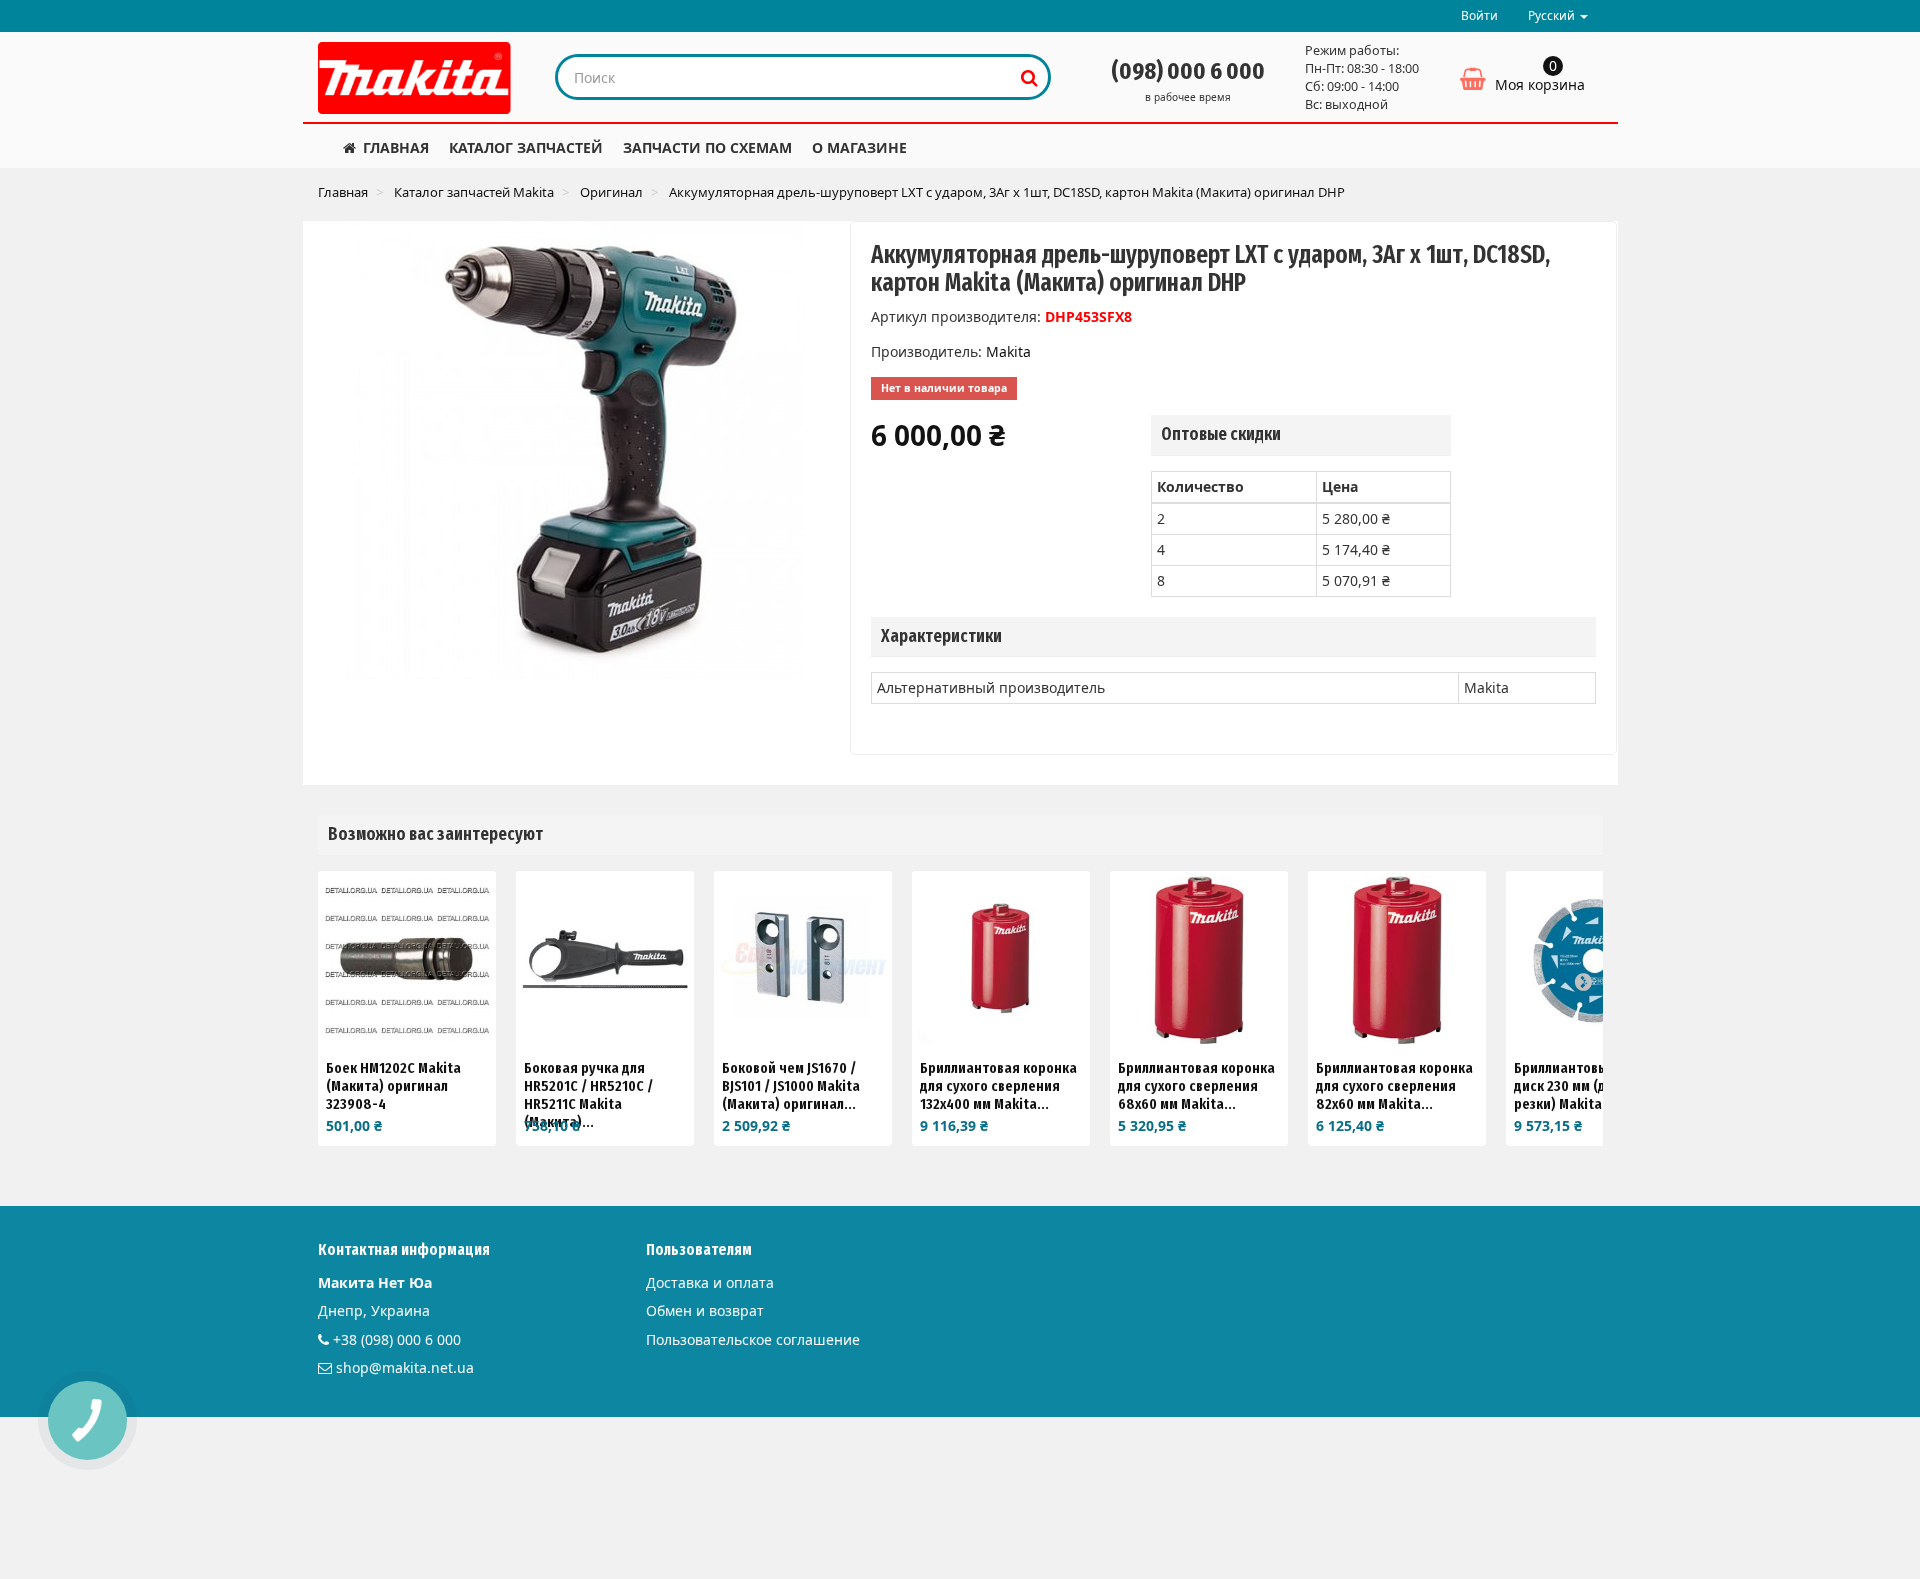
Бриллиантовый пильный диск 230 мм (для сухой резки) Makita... (1595, 1086)
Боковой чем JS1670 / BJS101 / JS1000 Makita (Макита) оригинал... (791, 1086)
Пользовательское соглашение (753, 1339)
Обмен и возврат (705, 1310)
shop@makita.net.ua (405, 1367)
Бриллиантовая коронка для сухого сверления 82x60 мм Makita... (1394, 1086)
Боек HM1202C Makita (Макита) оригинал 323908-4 (393, 1086)
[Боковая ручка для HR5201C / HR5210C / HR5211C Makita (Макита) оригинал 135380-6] (605, 960)
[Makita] (415, 78)
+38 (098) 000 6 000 (397, 1339)
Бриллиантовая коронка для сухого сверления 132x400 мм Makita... (998, 1086)
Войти (1479, 15)
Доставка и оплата (710, 1282)
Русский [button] (1553, 15)
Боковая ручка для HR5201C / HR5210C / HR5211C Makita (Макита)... (588, 1095)
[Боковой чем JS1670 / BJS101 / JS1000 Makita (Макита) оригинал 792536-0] (803, 960)
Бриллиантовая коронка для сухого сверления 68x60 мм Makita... (1196, 1086)
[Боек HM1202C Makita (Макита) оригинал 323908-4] (407, 960)
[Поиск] (1029, 77)
